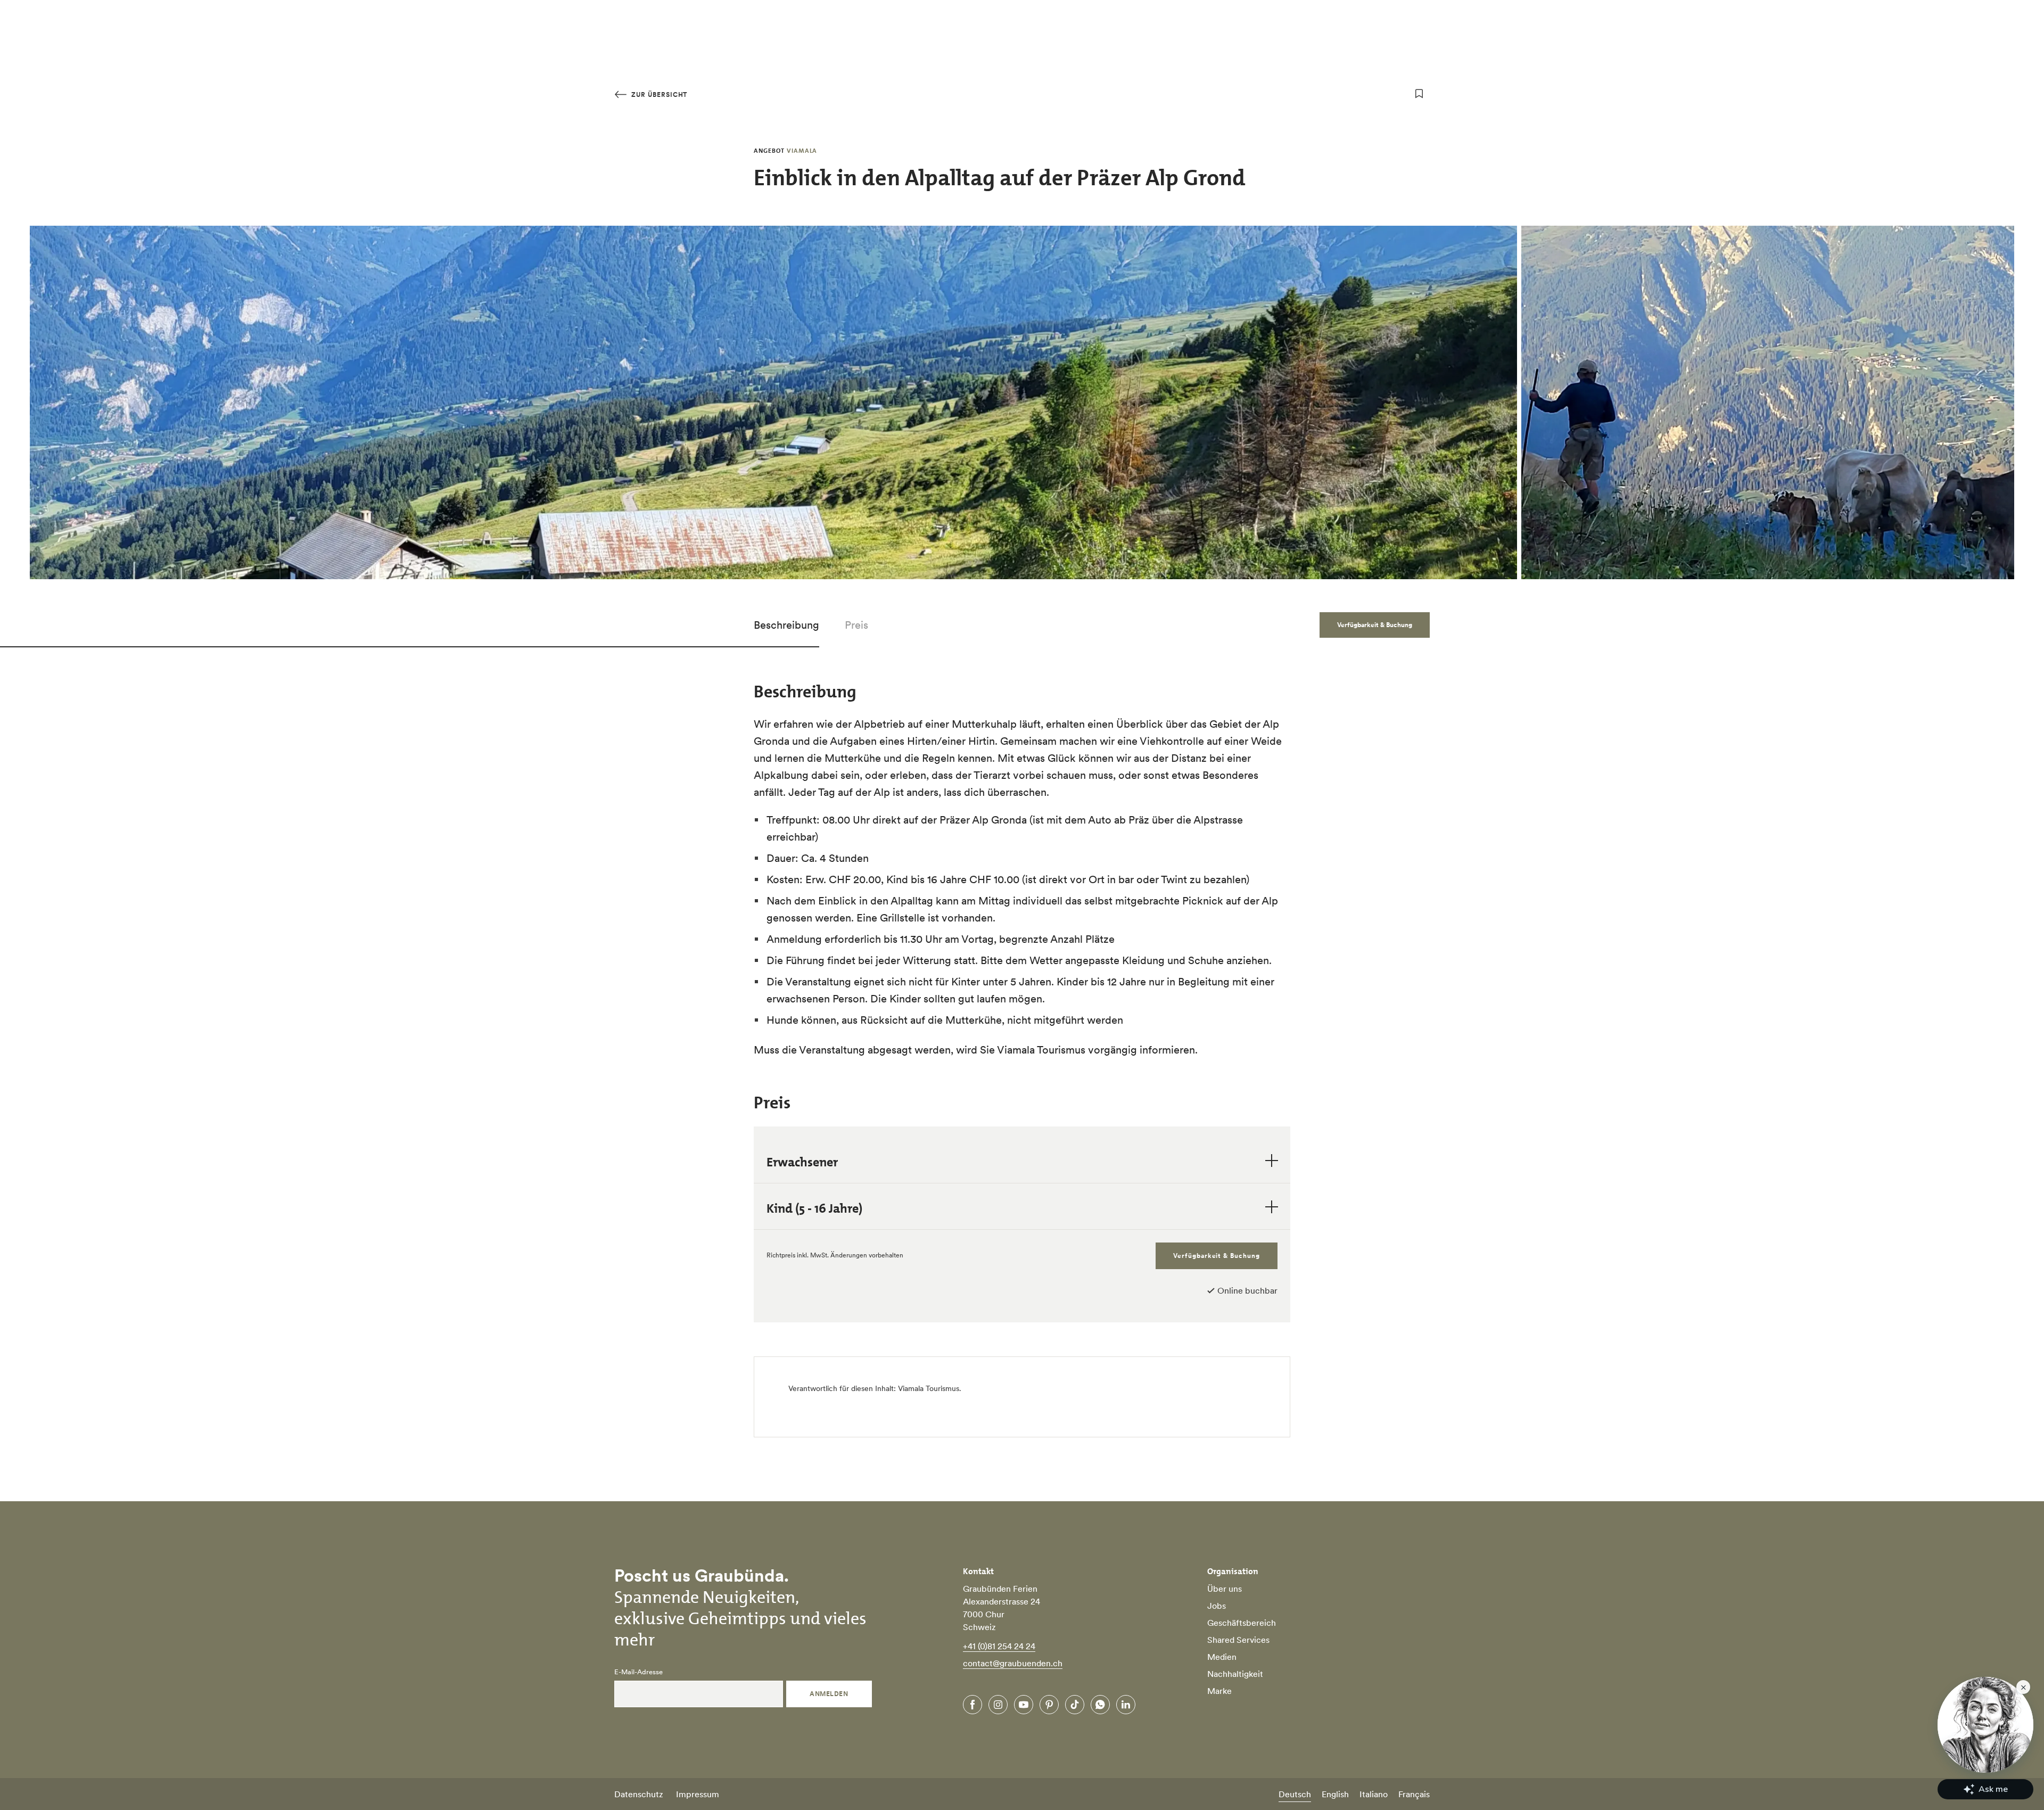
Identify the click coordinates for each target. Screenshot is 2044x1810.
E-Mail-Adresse (638, 1672)
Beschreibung (786, 625)
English (1335, 1794)
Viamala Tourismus (929, 1388)
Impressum (698, 1794)
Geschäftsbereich (1242, 1623)
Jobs (1217, 1606)
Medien (1222, 1657)
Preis (856, 625)
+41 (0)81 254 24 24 (999, 1646)
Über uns (1225, 1589)
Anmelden (829, 1694)
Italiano (1374, 1794)
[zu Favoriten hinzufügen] (1419, 94)
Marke (1219, 1691)
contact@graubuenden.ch (1013, 1663)
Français (1414, 1794)
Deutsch (1295, 1794)
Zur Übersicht (658, 94)
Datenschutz (639, 1794)
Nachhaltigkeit (1235, 1674)
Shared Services (1238, 1640)
